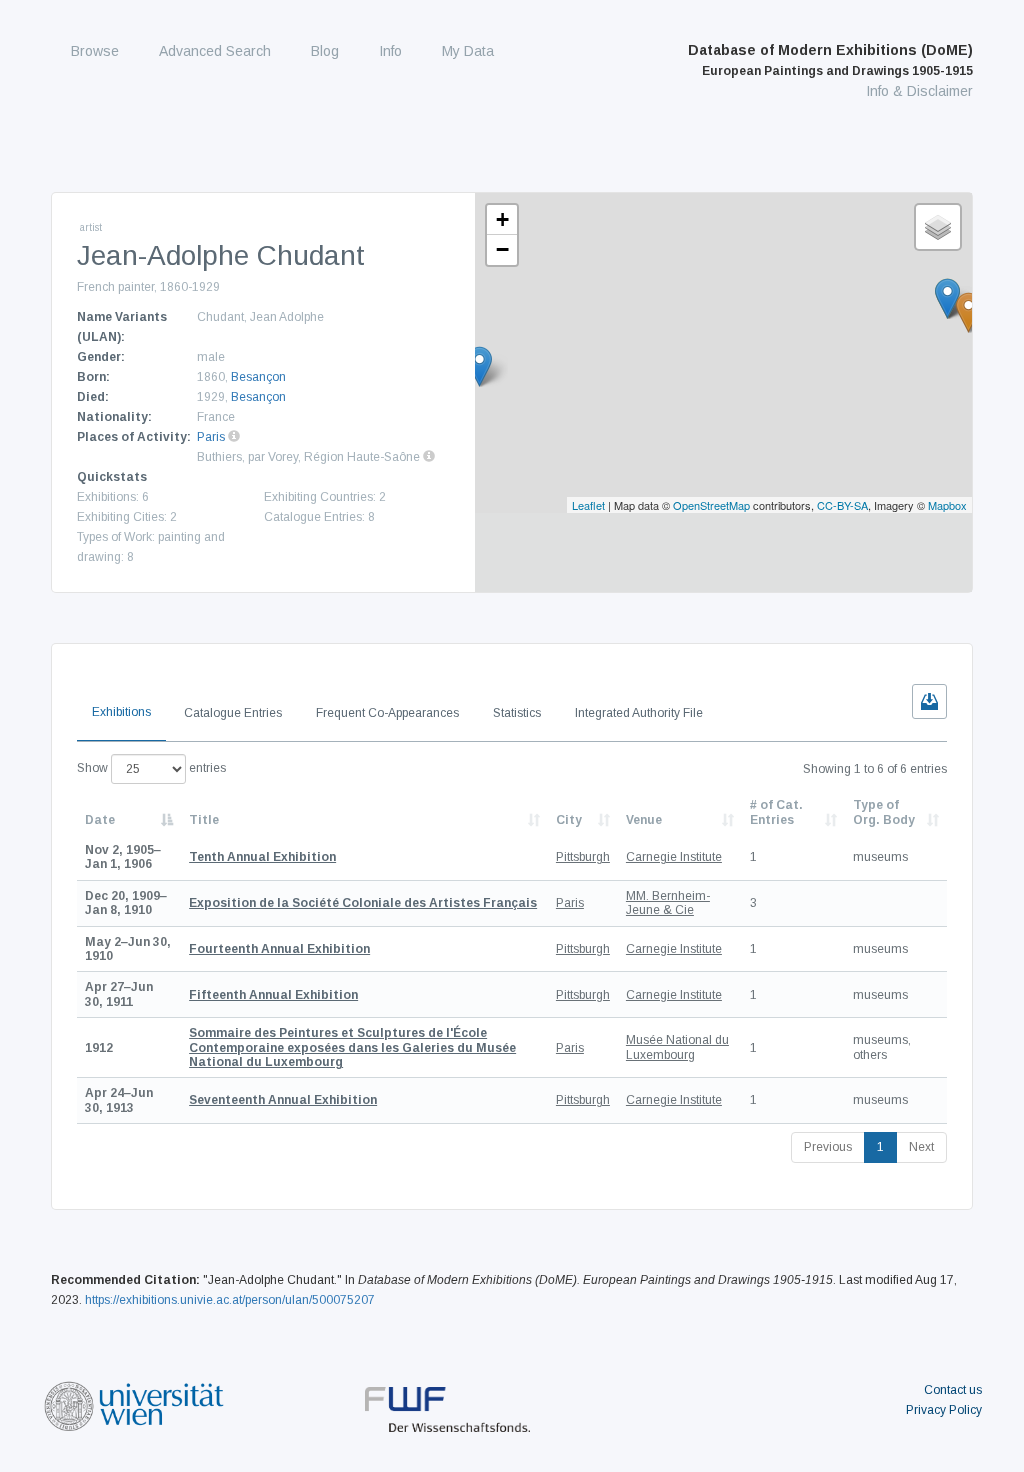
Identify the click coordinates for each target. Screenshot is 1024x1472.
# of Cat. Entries (776, 812)
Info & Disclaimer (919, 91)
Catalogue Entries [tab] (233, 713)
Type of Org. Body (884, 812)
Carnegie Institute (674, 857)
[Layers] (938, 227)
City (569, 820)
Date (100, 820)
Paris (211, 437)
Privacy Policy (944, 1410)
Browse (95, 51)
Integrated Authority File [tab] (639, 713)
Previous (828, 1147)
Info (390, 51)
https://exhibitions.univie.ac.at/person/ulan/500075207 (230, 1300)
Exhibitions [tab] (121, 712)
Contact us (953, 1390)
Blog (325, 51)
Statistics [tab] (517, 713)
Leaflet (588, 505)
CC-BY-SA (842, 505)
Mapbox (947, 505)
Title (204, 820)
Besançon (258, 377)
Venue (644, 820)
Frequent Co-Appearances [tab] (387, 713)
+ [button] (502, 219)
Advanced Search (215, 51)
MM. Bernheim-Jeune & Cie (668, 903)
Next (921, 1147)
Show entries (151, 768)
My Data (468, 51)
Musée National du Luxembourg (677, 1047)
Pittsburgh (583, 857)
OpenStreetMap (711, 505)
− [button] (502, 249)
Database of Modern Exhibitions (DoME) (830, 60)
